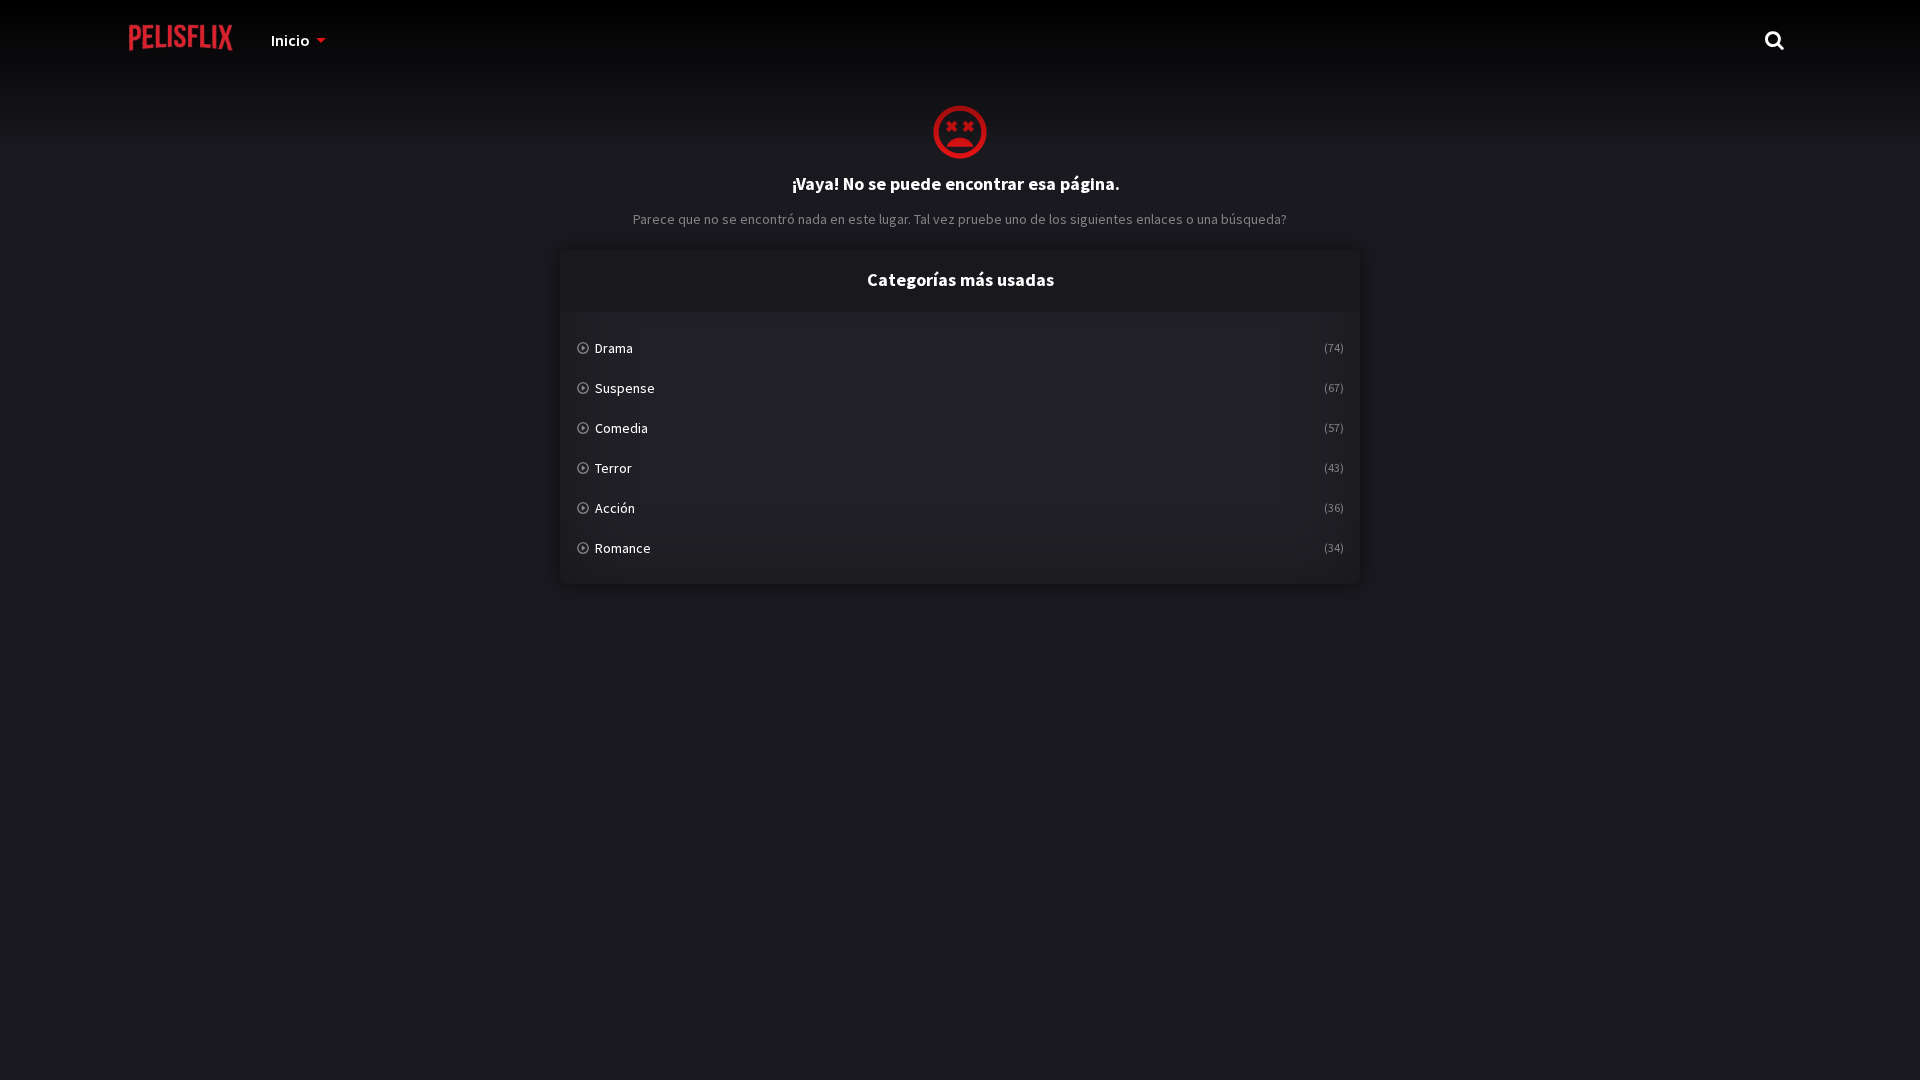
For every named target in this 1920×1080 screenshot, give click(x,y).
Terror (613, 468)
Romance (623, 548)
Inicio (290, 40)
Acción (615, 508)
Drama (614, 348)
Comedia (621, 428)
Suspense (625, 388)
